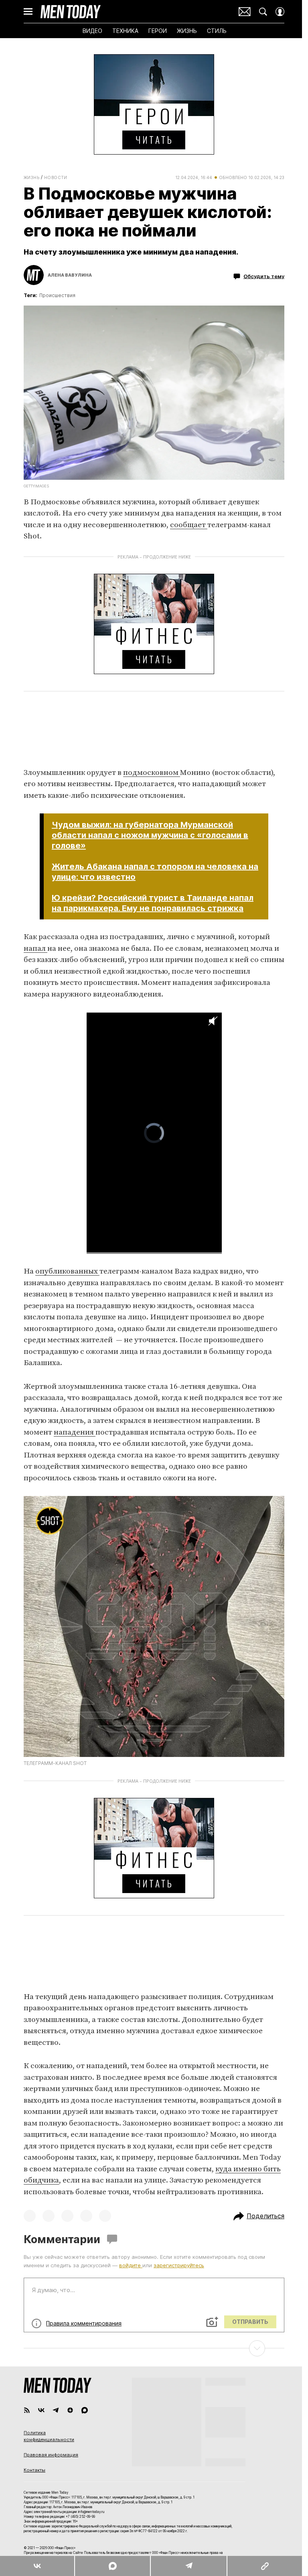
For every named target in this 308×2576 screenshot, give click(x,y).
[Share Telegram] (188, 2566)
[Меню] (28, 12)
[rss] (27, 2410)
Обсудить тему (264, 276)
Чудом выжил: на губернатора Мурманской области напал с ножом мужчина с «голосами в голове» (150, 835)
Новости (56, 177)
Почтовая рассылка (245, 12)
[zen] (70, 2410)
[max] (85, 2410)
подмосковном (152, 773)
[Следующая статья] (154, 2348)
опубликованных (67, 1271)
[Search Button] (263, 12)
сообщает (189, 525)
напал (35, 949)
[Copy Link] (264, 2566)
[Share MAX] (112, 2566)
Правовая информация (51, 2455)
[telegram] (56, 2410)
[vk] (41, 2410)
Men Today (71, 12)
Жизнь (31, 177)
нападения (75, 1432)
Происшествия (57, 295)
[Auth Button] (280, 12)
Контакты (34, 2470)
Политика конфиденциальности (49, 2436)
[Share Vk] (37, 2566)
